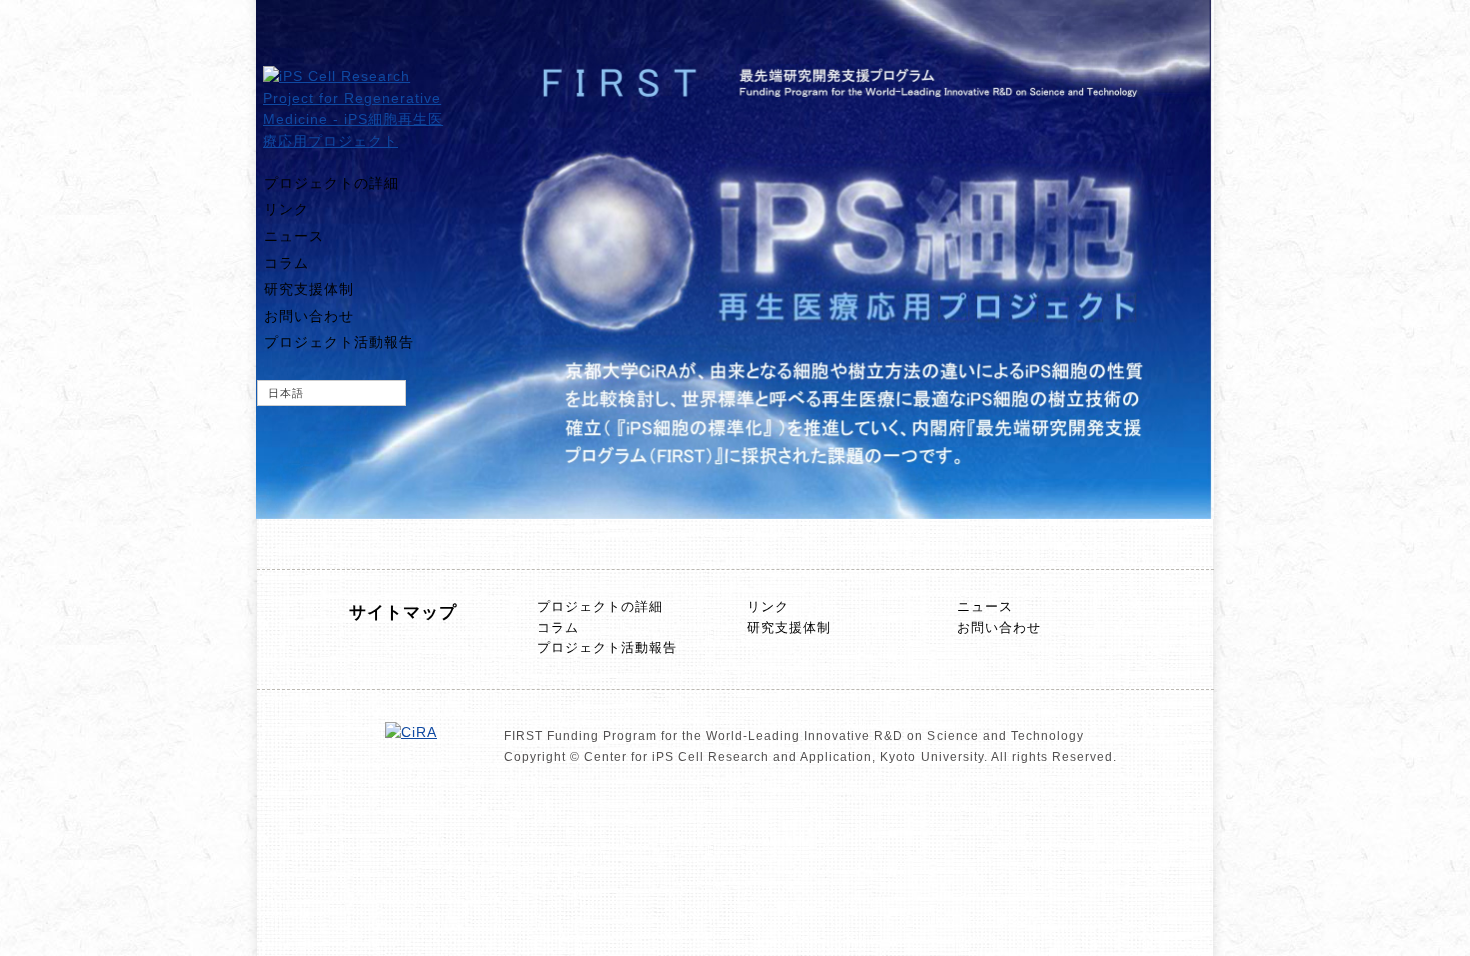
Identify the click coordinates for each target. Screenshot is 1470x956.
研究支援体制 (309, 289)
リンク (286, 209)
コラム (286, 263)
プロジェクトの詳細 (331, 183)
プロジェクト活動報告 (339, 342)
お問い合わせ (309, 316)
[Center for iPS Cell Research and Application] (411, 732)
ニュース (294, 236)
